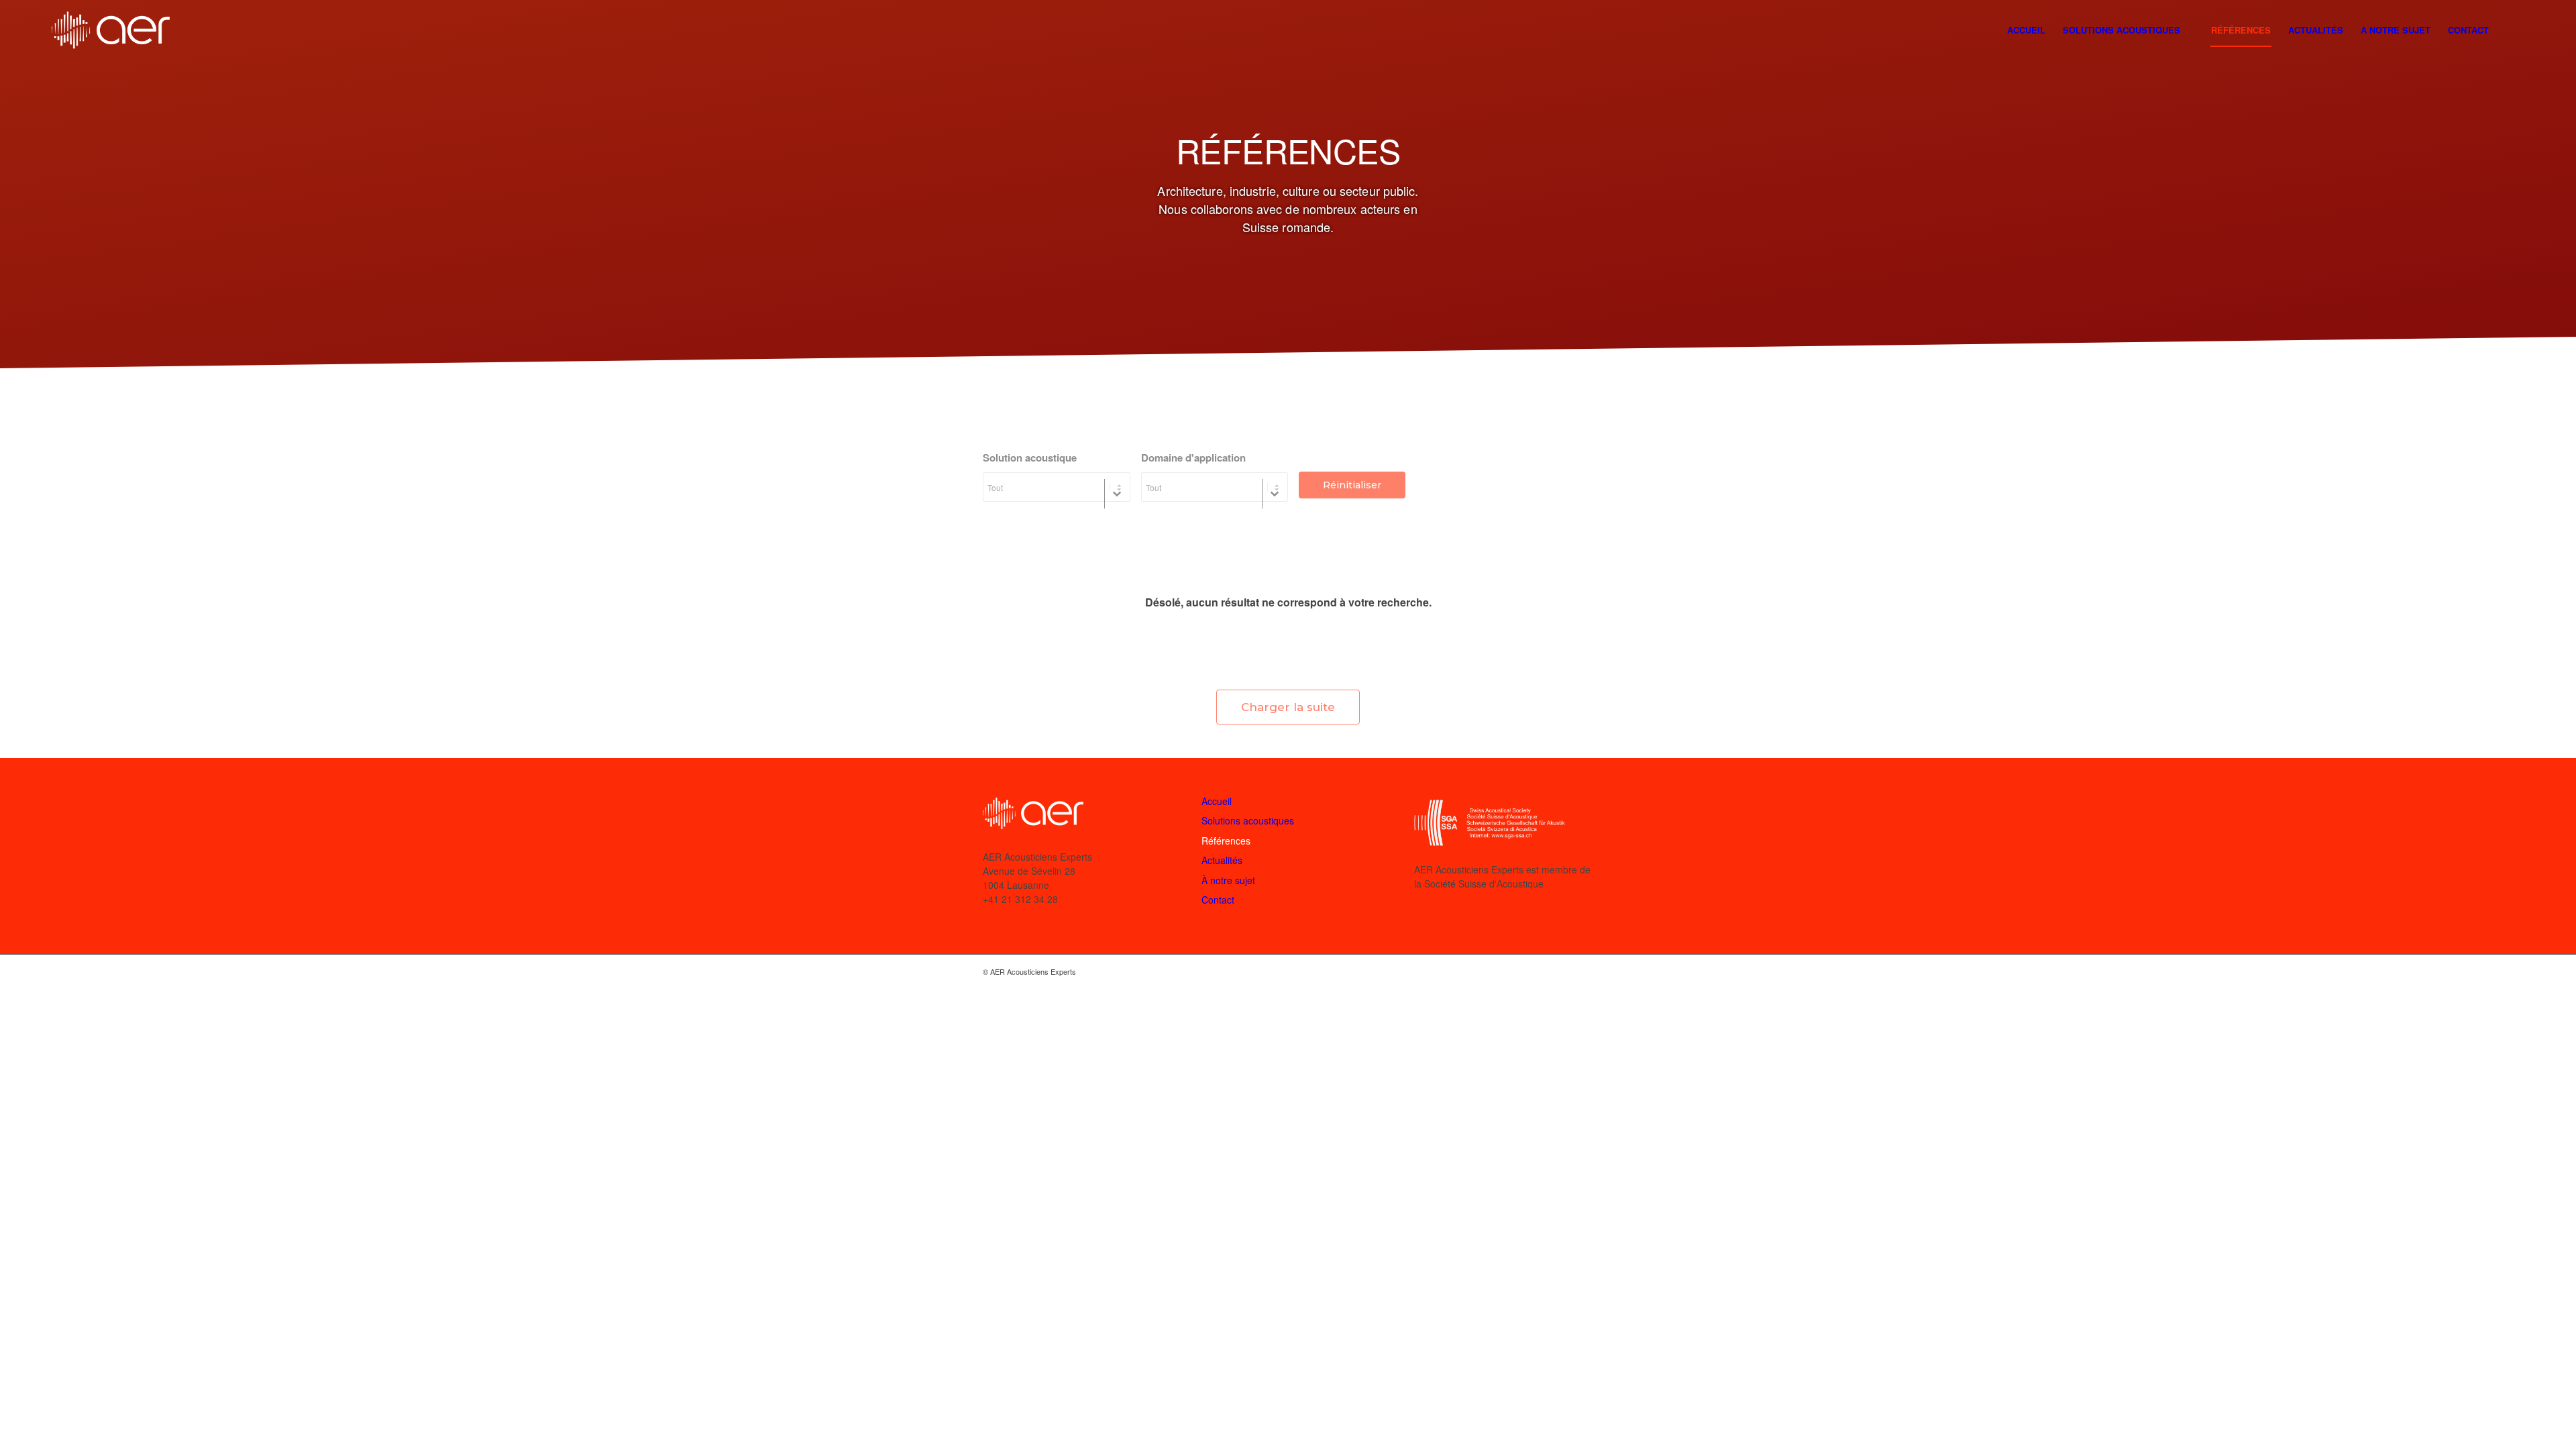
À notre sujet (1228, 880)
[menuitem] (2026, 30)
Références (1226, 841)
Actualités (1222, 860)
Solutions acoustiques (1248, 820)
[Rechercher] (2511, 31)
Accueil (1217, 801)
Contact (1218, 900)
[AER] (111, 30)
